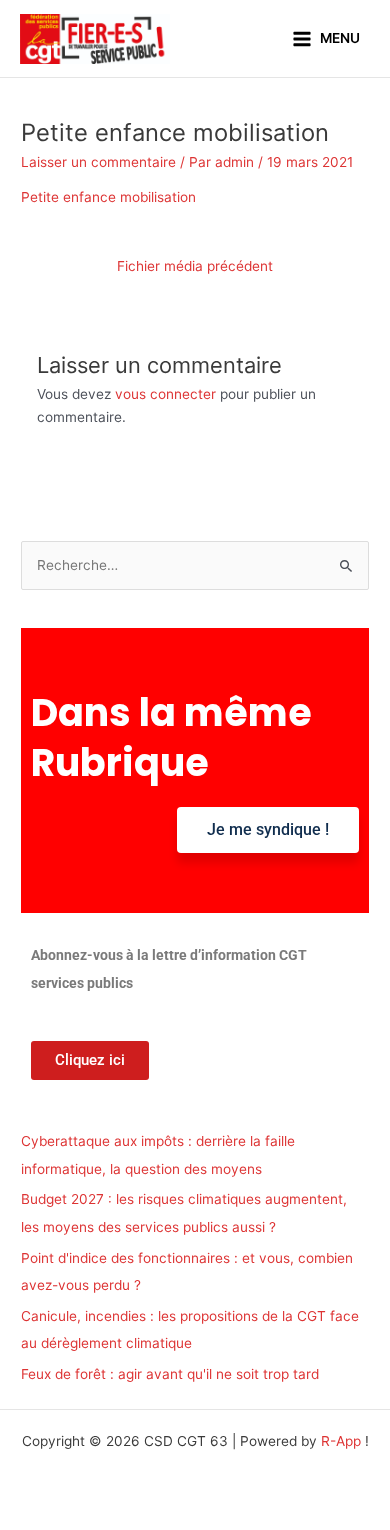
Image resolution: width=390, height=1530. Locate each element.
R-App (341, 1441)
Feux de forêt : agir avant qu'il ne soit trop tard (170, 1374)
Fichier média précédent (195, 266)
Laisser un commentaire (98, 162)
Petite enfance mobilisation (108, 197)
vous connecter (165, 394)
